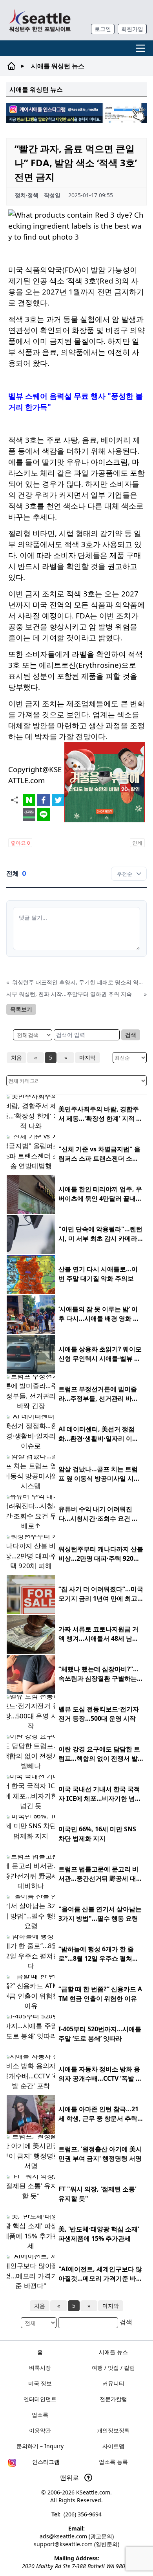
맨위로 (70, 2478)
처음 (16, 1057)
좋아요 (20, 843)
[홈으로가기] (40, 20)
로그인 (103, 29)
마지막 (87, 1057)
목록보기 (21, 1009)
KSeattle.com (93, 2492)
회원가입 (132, 29)
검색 (131, 1035)
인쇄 (137, 843)
